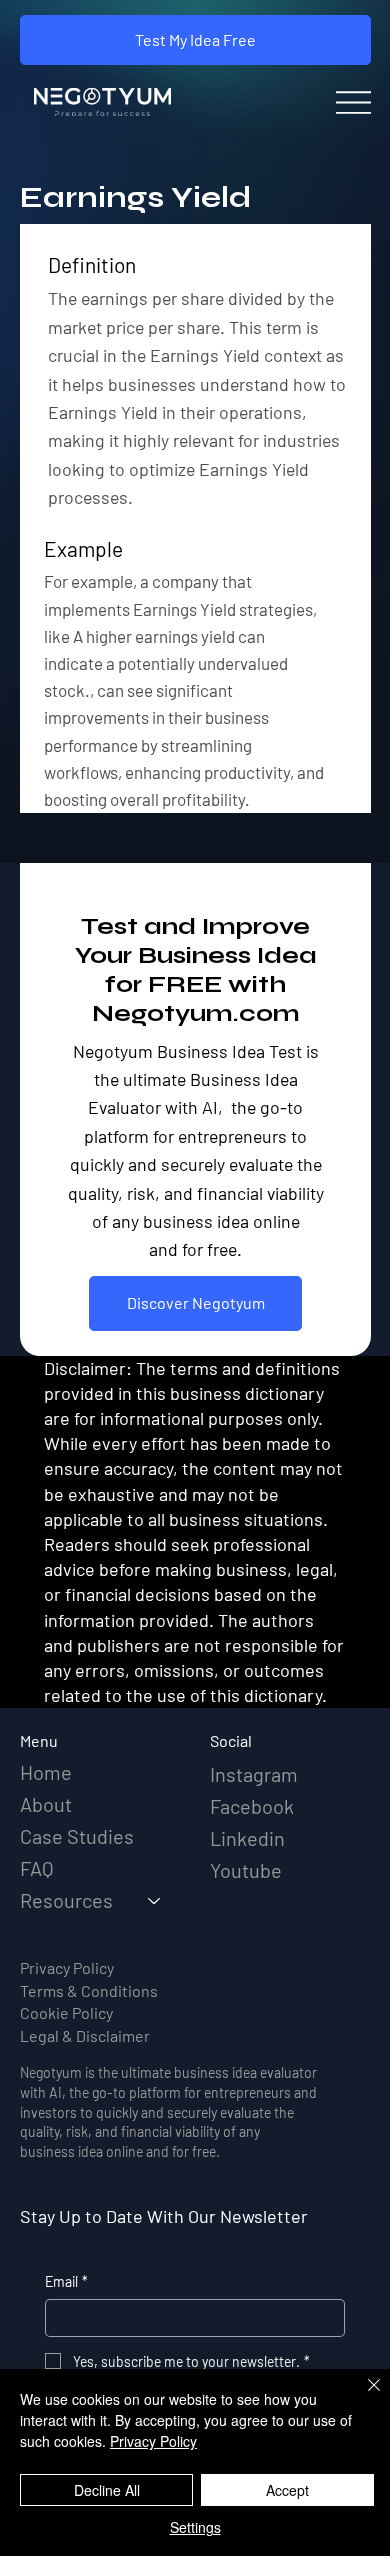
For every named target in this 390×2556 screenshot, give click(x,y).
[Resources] (155, 1900)
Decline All (107, 2490)
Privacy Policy (67, 1967)
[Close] (362, 2397)
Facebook (252, 1806)
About (46, 1804)
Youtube (246, 1870)
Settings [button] (195, 2527)
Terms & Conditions (89, 1990)
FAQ (37, 1868)
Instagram (254, 1774)
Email (66, 2281)
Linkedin (247, 1838)
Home (46, 1772)
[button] (195, 40)
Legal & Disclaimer (85, 2035)
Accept (287, 2490)
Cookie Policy (66, 2012)
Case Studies (77, 1836)
